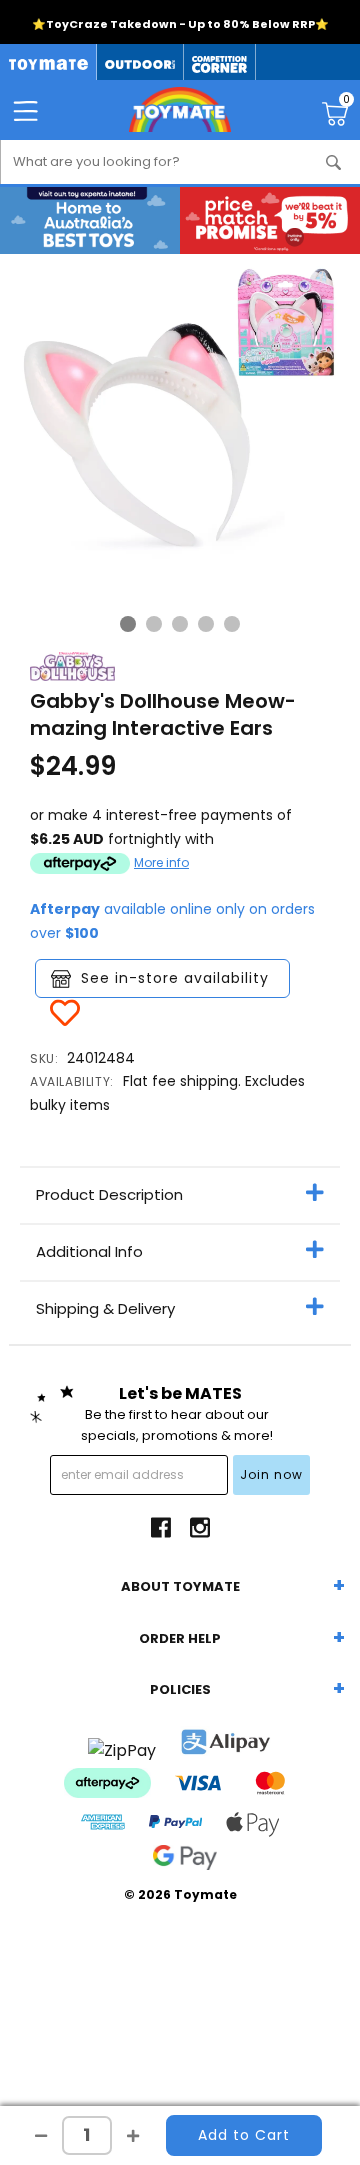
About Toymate (180, 1586)
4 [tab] (206, 624)
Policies (180, 1689)
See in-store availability (175, 978)
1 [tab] (128, 624)
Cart (346, 102)
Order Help (180, 1638)
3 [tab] (180, 624)
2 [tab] (154, 624)
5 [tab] (232, 624)
